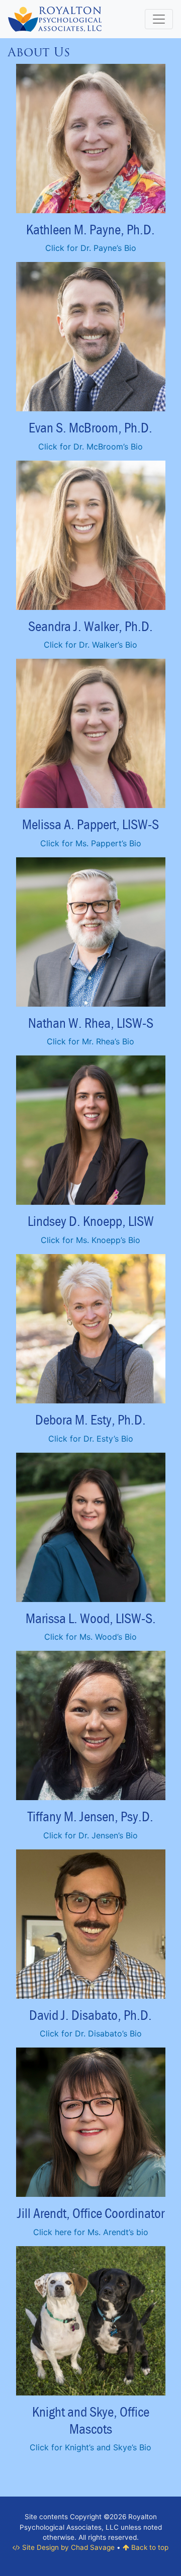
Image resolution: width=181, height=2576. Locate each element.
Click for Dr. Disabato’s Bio (91, 2033)
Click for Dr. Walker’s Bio (90, 645)
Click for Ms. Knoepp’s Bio (90, 1240)
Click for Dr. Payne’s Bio (91, 248)
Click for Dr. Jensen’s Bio (90, 1835)
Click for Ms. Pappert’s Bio (91, 843)
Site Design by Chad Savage (67, 2547)
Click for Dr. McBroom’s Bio (90, 447)
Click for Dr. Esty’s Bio (91, 1439)
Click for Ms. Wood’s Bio (90, 1637)
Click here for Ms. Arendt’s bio (91, 2232)
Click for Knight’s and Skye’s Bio (90, 2447)
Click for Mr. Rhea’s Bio (90, 1041)
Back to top (149, 2547)
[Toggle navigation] (159, 19)
